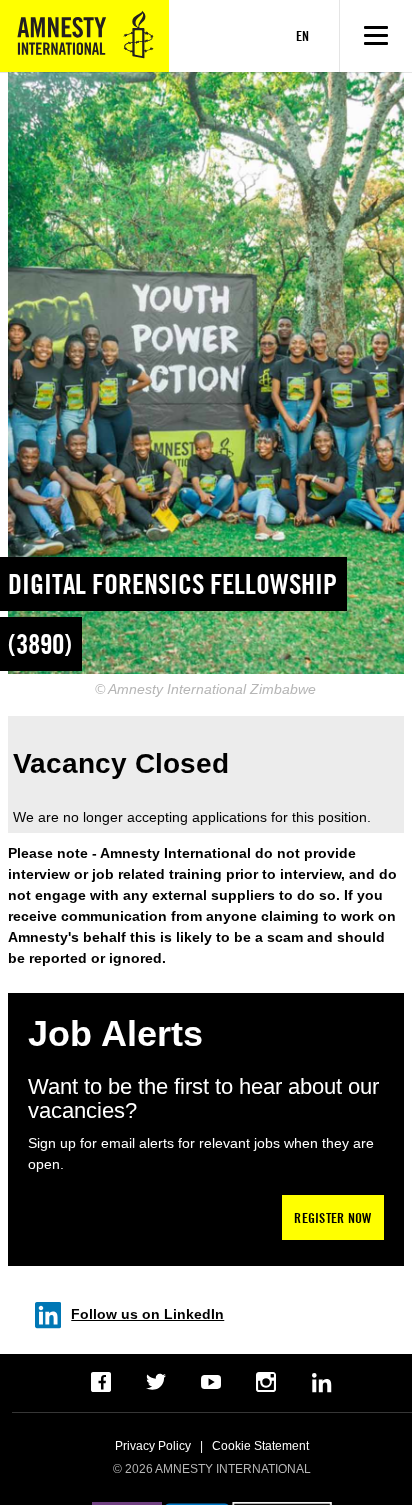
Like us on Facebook (101, 1383)
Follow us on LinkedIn (147, 1314)
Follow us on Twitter (156, 1383)
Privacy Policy (153, 1446)
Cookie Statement (260, 1446)
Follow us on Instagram (266, 1383)
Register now (332, 1217)
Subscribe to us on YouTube (211, 1383)
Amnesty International (84, 36)
